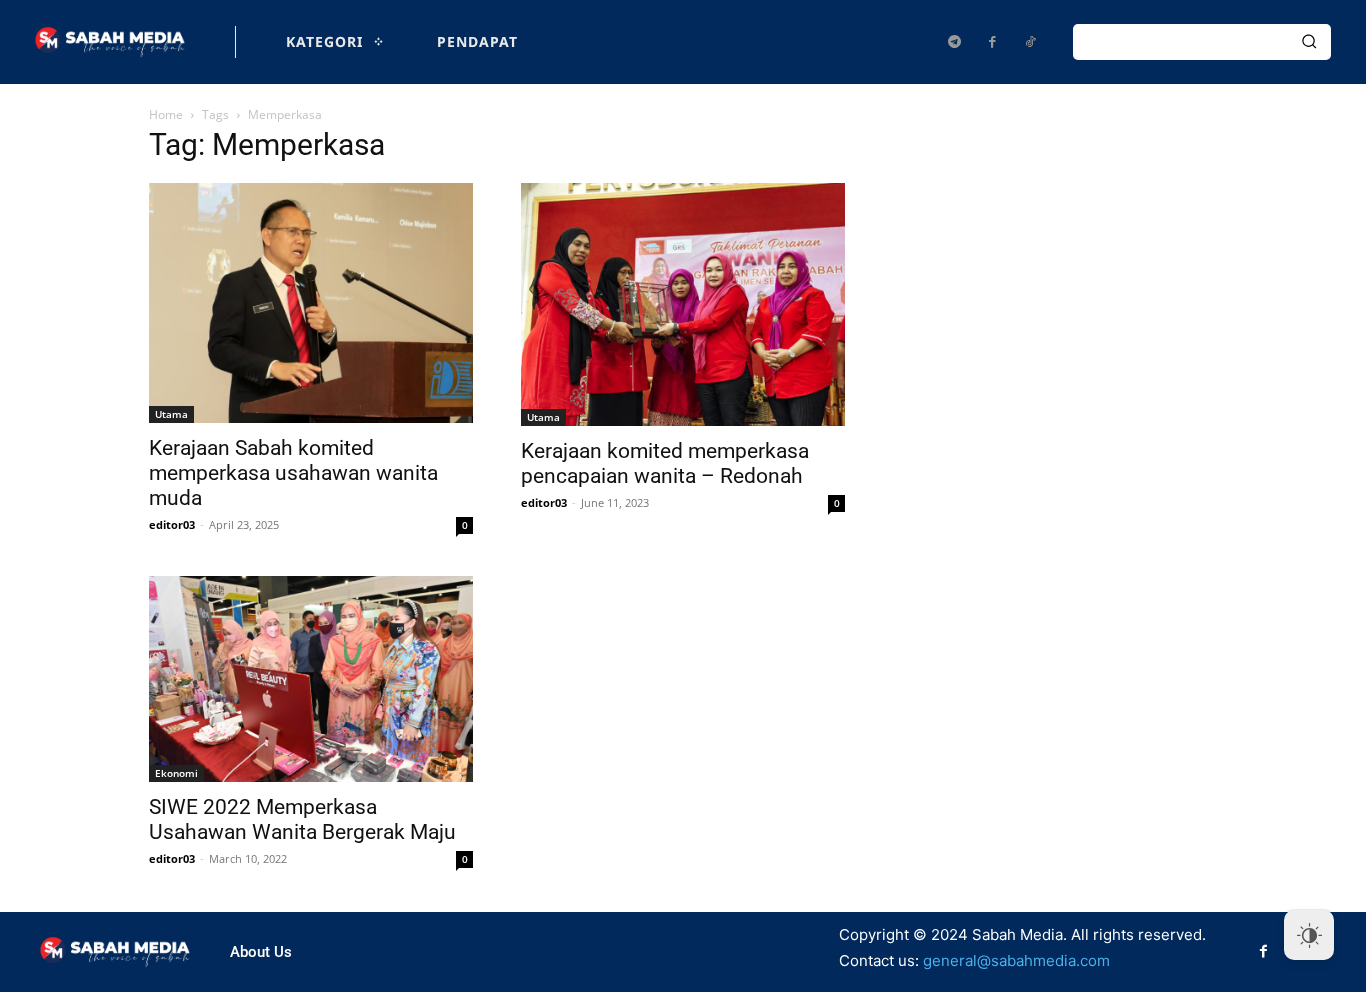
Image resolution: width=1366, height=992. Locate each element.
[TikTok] (1030, 42)
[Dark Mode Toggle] (1309, 935)
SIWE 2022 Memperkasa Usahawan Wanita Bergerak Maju (302, 819)
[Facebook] (992, 42)
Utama (171, 414)
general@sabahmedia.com (1016, 960)
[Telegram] (954, 42)
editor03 (172, 524)
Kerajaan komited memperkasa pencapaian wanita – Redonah (665, 463)
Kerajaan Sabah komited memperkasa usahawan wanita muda (293, 473)
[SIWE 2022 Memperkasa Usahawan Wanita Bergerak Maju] (311, 678)
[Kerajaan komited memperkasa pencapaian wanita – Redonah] (683, 304)
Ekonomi (176, 773)
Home (166, 114)
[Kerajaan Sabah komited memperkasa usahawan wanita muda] (311, 303)
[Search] (1309, 42)
